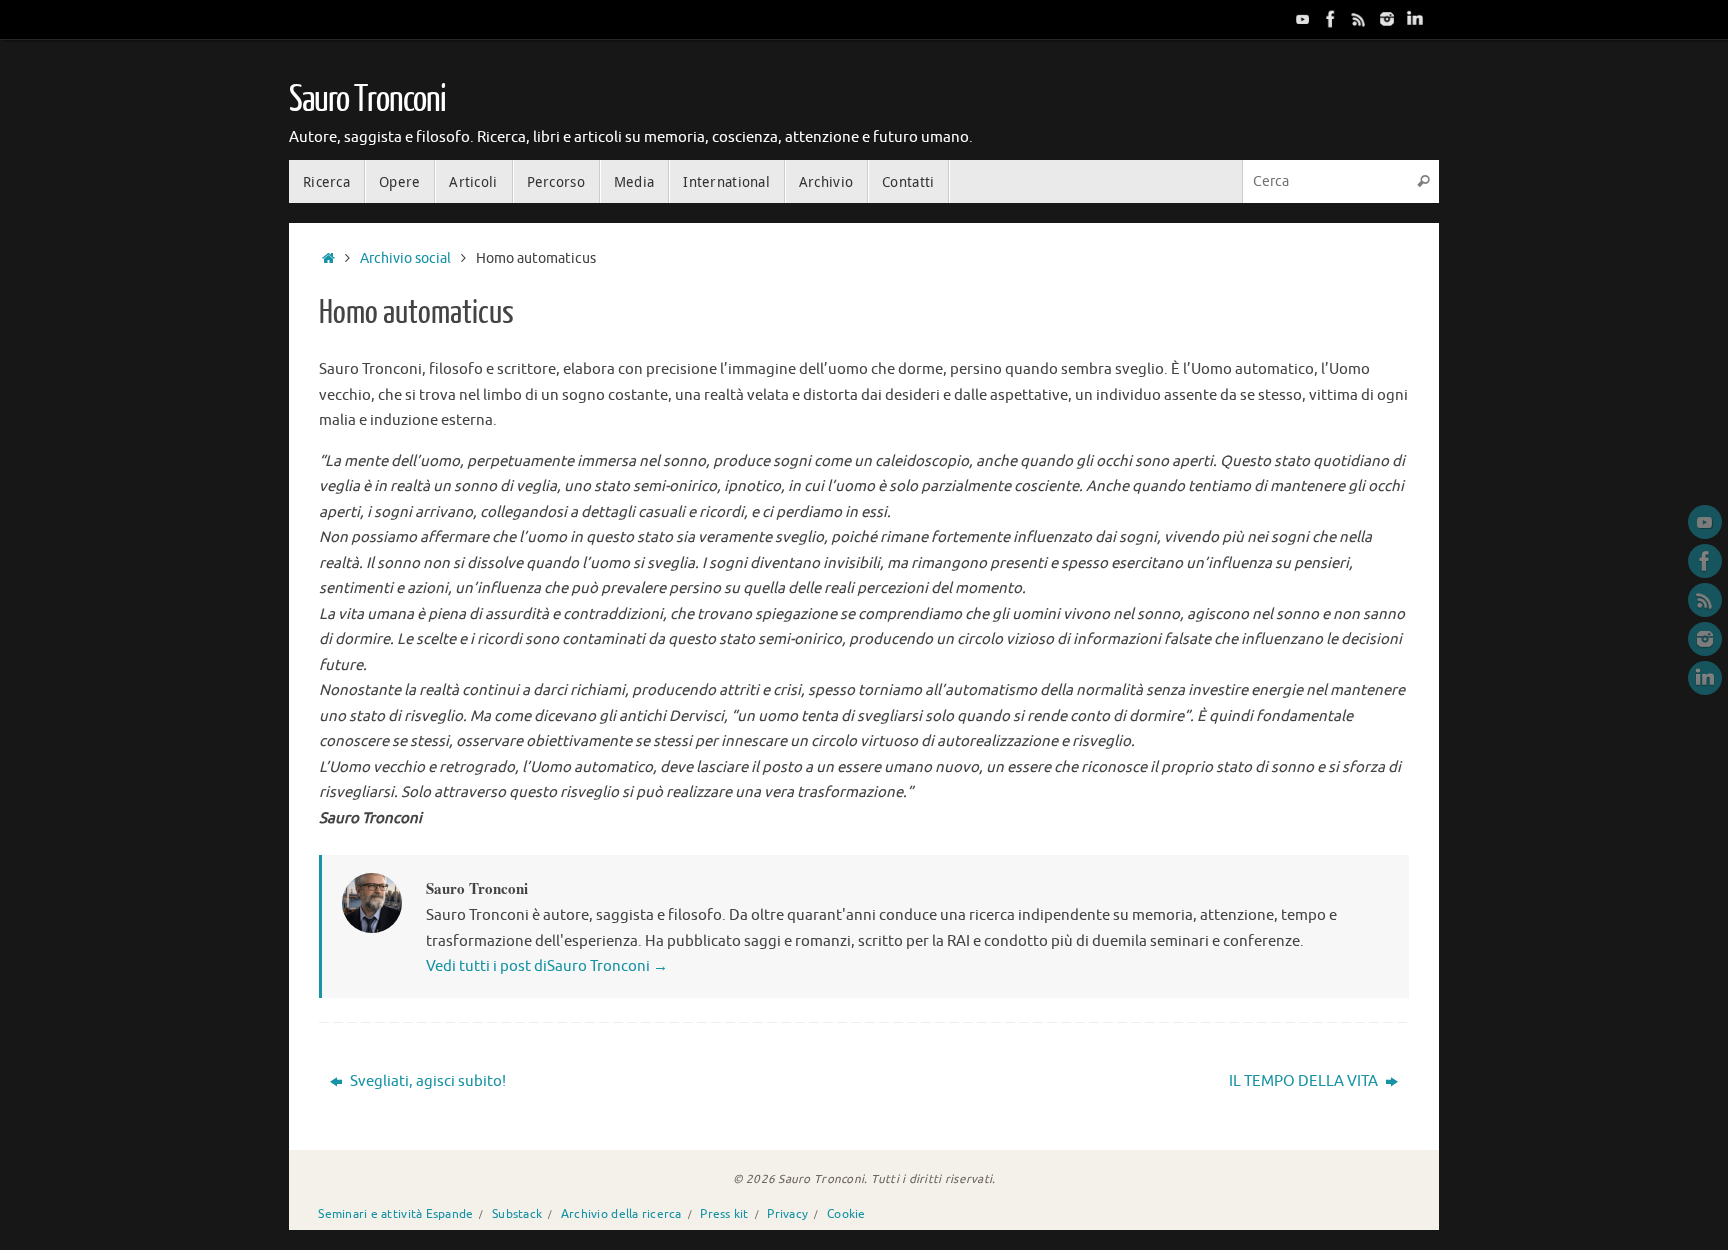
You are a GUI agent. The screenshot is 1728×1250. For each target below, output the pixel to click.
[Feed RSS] (1359, 19)
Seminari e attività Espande (395, 1214)
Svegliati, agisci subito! (426, 1081)
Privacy (787, 1214)
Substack (517, 1214)
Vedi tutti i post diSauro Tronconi (547, 966)
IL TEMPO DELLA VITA (1305, 1081)
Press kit (724, 1214)
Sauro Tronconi (367, 100)
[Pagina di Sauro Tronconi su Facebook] (1331, 19)
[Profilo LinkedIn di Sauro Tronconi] (1415, 19)
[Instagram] (1387, 19)
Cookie (846, 1214)
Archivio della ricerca (621, 1214)
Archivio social (405, 258)
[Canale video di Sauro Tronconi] (1303, 19)
